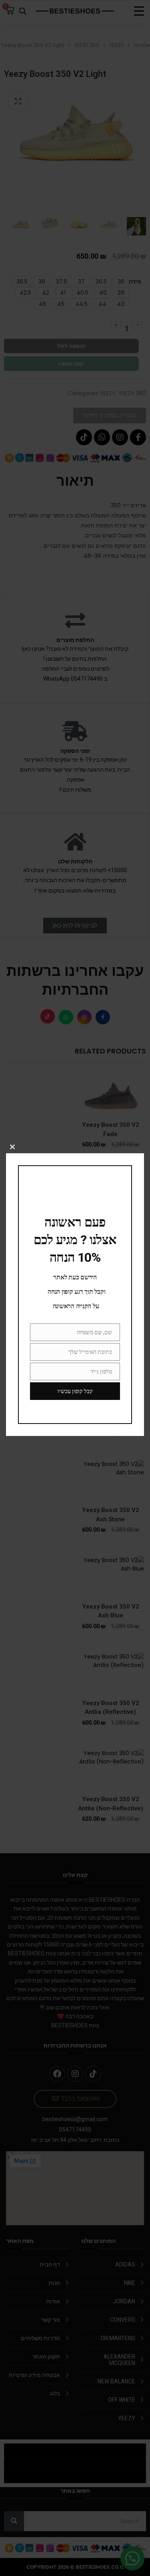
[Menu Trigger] (139, 11)
